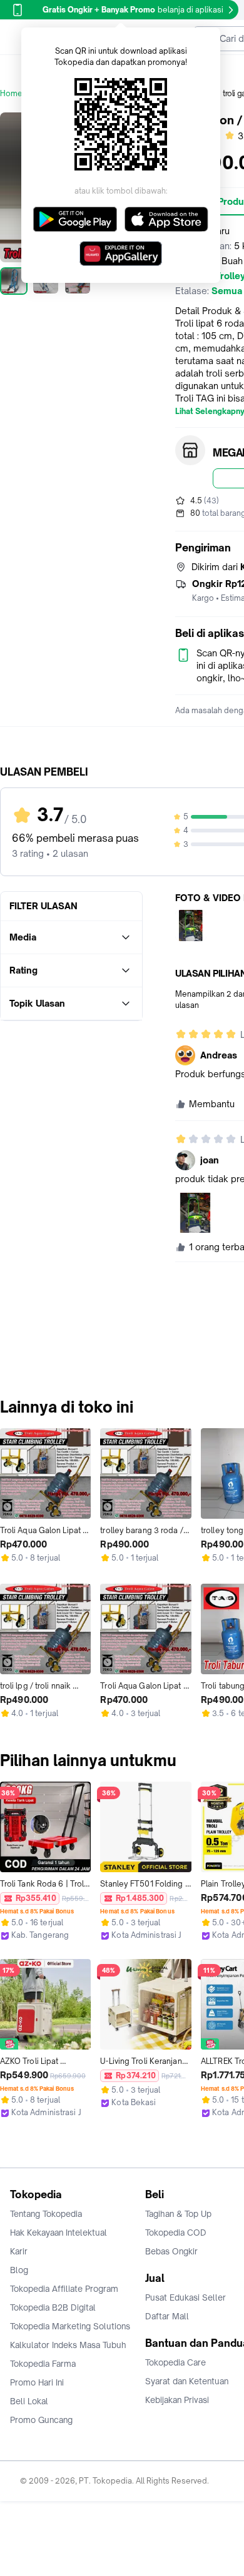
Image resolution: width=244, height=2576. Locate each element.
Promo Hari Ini (37, 2382)
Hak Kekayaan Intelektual (58, 2233)
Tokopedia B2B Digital (53, 2307)
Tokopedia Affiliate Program (64, 2289)
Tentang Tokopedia (46, 2214)
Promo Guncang (41, 2420)
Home (11, 93)
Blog (19, 2270)
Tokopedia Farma (43, 2364)
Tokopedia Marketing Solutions (70, 2326)
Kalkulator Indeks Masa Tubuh (68, 2345)
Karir (19, 2251)
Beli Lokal (29, 2401)
